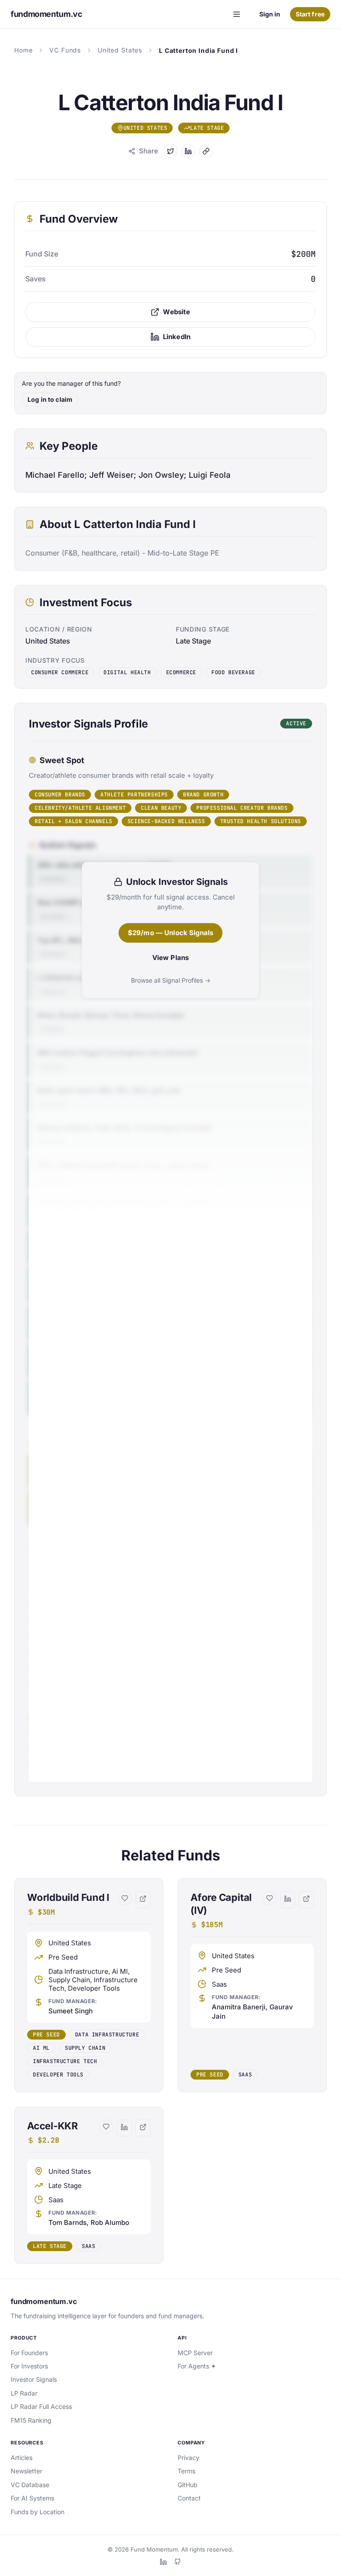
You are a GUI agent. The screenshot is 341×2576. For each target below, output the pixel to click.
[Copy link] (206, 151)
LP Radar (24, 2393)
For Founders (29, 2353)
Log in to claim (50, 399)
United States (120, 50)
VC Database (30, 2485)
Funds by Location (38, 2512)
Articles (22, 2458)
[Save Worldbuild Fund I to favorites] (125, 1898)
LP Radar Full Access (41, 2406)
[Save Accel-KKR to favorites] (106, 2127)
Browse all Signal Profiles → (171, 980)
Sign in (270, 14)
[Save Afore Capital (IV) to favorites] (270, 1898)
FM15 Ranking (31, 2420)
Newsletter (26, 2471)
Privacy (188, 2458)
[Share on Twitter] (170, 151)
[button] (89, 1985)
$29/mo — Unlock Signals (170, 933)
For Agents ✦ (197, 2366)
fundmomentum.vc (44, 2301)
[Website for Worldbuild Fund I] (143, 1900)
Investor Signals (34, 2379)
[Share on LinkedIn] (188, 151)
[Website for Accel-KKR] (143, 2128)
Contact (189, 2498)
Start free (310, 14)
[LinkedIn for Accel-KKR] (124, 2128)
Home (23, 50)
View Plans (171, 958)
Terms (186, 2471)
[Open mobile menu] (237, 14)
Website (176, 312)
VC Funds (65, 50)
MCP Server (195, 2353)
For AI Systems (32, 2498)
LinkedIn (177, 337)
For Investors (29, 2366)
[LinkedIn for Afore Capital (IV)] (288, 1900)
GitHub (188, 2485)
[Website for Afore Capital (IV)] (306, 1900)
